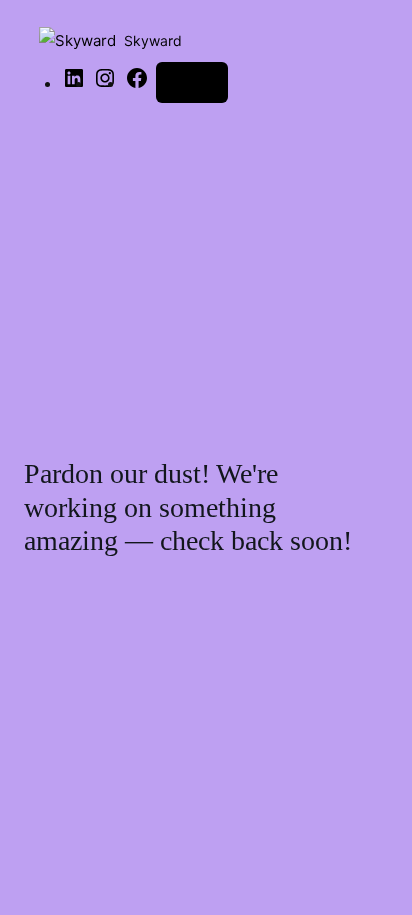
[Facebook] (137, 84)
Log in (192, 81)
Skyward (153, 40)
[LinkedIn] (74, 84)
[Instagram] (105, 84)
